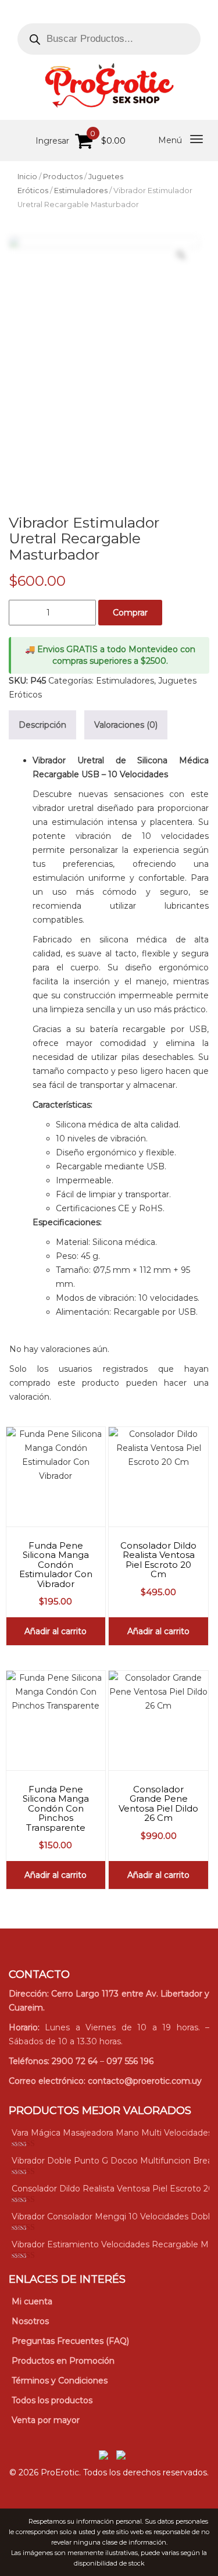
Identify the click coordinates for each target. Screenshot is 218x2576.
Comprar (130, 613)
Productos (63, 177)
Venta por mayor (46, 2420)
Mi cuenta (32, 2301)
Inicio (27, 177)
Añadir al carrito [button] (56, 1631)
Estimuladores (81, 191)
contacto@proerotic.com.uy (145, 2081)
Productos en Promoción (63, 2361)
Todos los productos (52, 2400)
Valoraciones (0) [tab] (126, 725)
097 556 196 (130, 2061)
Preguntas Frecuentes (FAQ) (70, 2341)
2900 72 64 (75, 2061)
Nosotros (30, 2321)
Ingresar (52, 141)
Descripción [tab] (42, 725)
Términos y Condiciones (60, 2381)
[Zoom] (181, 255)
